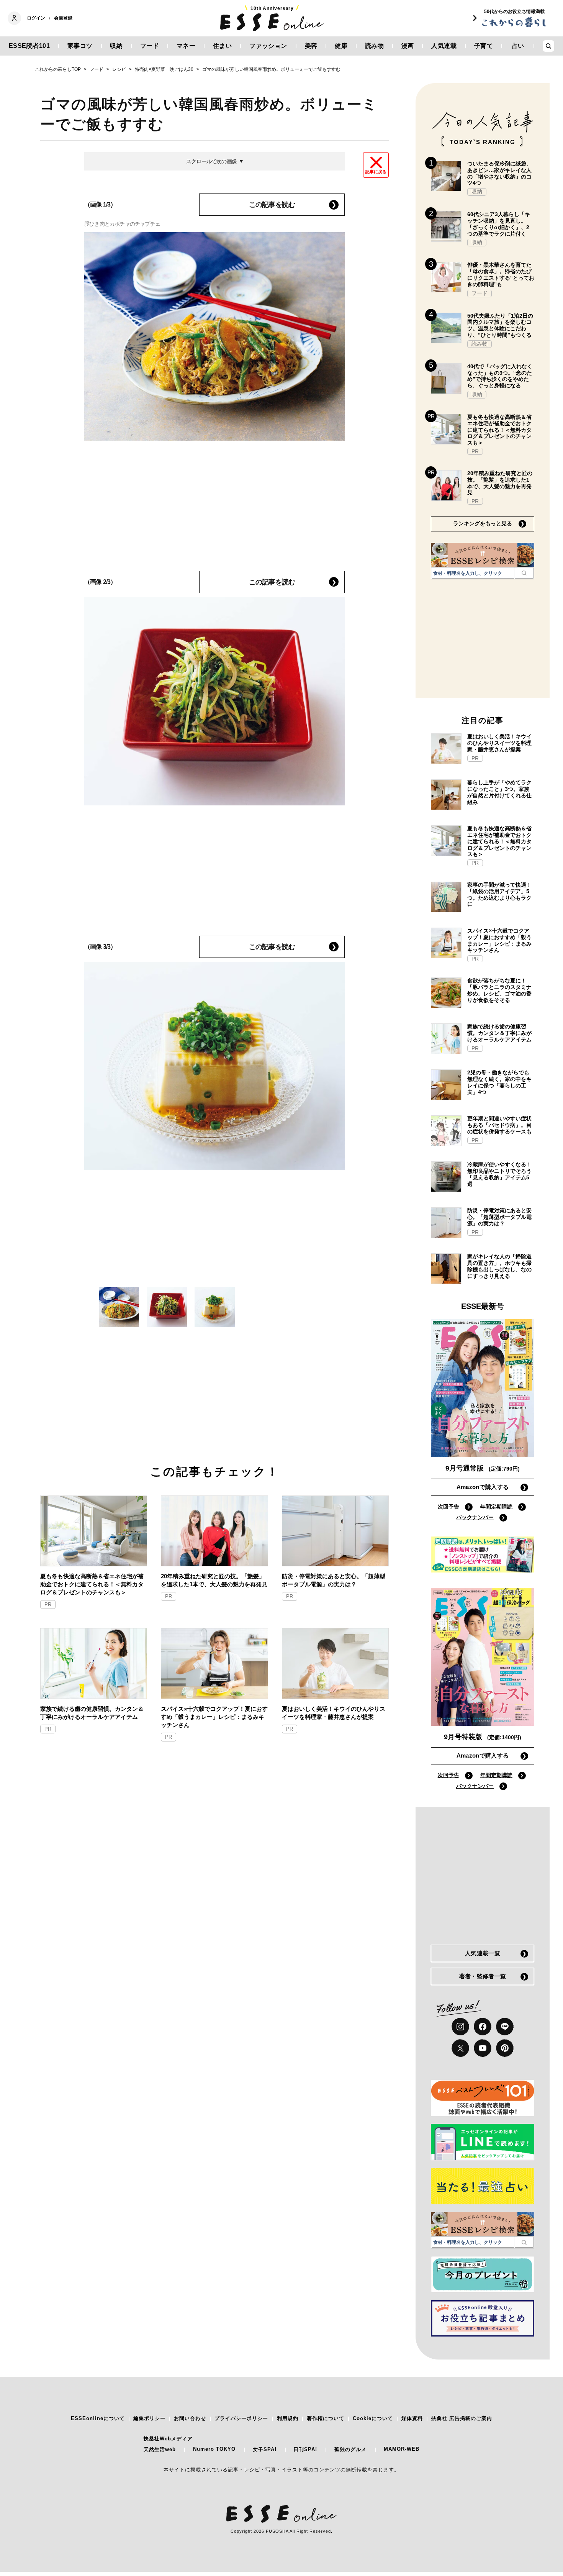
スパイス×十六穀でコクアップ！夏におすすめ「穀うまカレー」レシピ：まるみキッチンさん (214, 1717)
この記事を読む (272, 205)
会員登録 (63, 18)
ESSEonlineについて (98, 2418)
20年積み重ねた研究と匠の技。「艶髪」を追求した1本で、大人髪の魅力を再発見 (214, 1580)
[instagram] (460, 2027)
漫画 (408, 46)
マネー (186, 46)
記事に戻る (376, 172)
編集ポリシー (149, 2418)
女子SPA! (265, 2449)
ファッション (268, 46)
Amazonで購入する (483, 1487)
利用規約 (288, 2418)
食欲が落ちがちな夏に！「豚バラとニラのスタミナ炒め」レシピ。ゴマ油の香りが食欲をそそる (499, 990)
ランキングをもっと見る (483, 523)
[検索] (524, 573)
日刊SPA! (305, 2449)
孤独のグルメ (350, 2449)
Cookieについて (373, 2418)
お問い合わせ (190, 2418)
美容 (311, 46)
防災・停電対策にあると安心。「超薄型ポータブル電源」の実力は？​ (334, 1580)
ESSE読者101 (29, 46)
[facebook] (483, 2027)
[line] (505, 2027)
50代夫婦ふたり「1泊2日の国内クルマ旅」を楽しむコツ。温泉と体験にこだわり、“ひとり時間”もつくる (500, 325)
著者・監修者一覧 (483, 1976)
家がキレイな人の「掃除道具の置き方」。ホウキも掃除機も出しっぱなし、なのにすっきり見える (499, 1266)
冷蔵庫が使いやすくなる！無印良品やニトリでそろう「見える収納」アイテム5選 (499, 1174)
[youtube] (483, 2048)
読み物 (375, 46)
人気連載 (444, 46)
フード (150, 46)
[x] (460, 2048)
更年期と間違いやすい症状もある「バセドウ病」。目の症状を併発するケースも (499, 1125)
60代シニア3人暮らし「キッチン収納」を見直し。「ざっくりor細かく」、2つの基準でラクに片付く (499, 224)
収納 (116, 46)
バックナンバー (475, 1517)
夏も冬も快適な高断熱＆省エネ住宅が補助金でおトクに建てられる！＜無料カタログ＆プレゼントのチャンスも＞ (92, 1584)
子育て (484, 46)
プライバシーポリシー (241, 2418)
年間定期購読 (496, 1507)
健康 (341, 46)
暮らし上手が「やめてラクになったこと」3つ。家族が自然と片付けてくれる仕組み (499, 792)
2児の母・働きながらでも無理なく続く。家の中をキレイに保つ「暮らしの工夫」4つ (499, 1082)
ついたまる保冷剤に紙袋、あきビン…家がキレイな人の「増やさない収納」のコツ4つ (499, 173)
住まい (223, 46)
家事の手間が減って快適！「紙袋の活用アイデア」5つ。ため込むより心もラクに (499, 894)
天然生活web (160, 2449)
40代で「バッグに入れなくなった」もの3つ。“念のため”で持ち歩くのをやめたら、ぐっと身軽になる (500, 376)
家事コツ (80, 46)
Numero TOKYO (214, 2449)
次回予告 (448, 1507)
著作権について (326, 2418)
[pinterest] (505, 2048)
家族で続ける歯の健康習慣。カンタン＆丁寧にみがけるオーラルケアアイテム (92, 1713)
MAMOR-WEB (402, 2449)
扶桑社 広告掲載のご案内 (462, 2418)
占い (518, 46)
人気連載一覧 (483, 1953)
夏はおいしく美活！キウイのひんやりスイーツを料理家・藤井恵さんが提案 (334, 1713)
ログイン (36, 18)
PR (48, 1604)
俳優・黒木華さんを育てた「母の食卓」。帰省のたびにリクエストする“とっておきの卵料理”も (501, 274)
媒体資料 (412, 2418)
